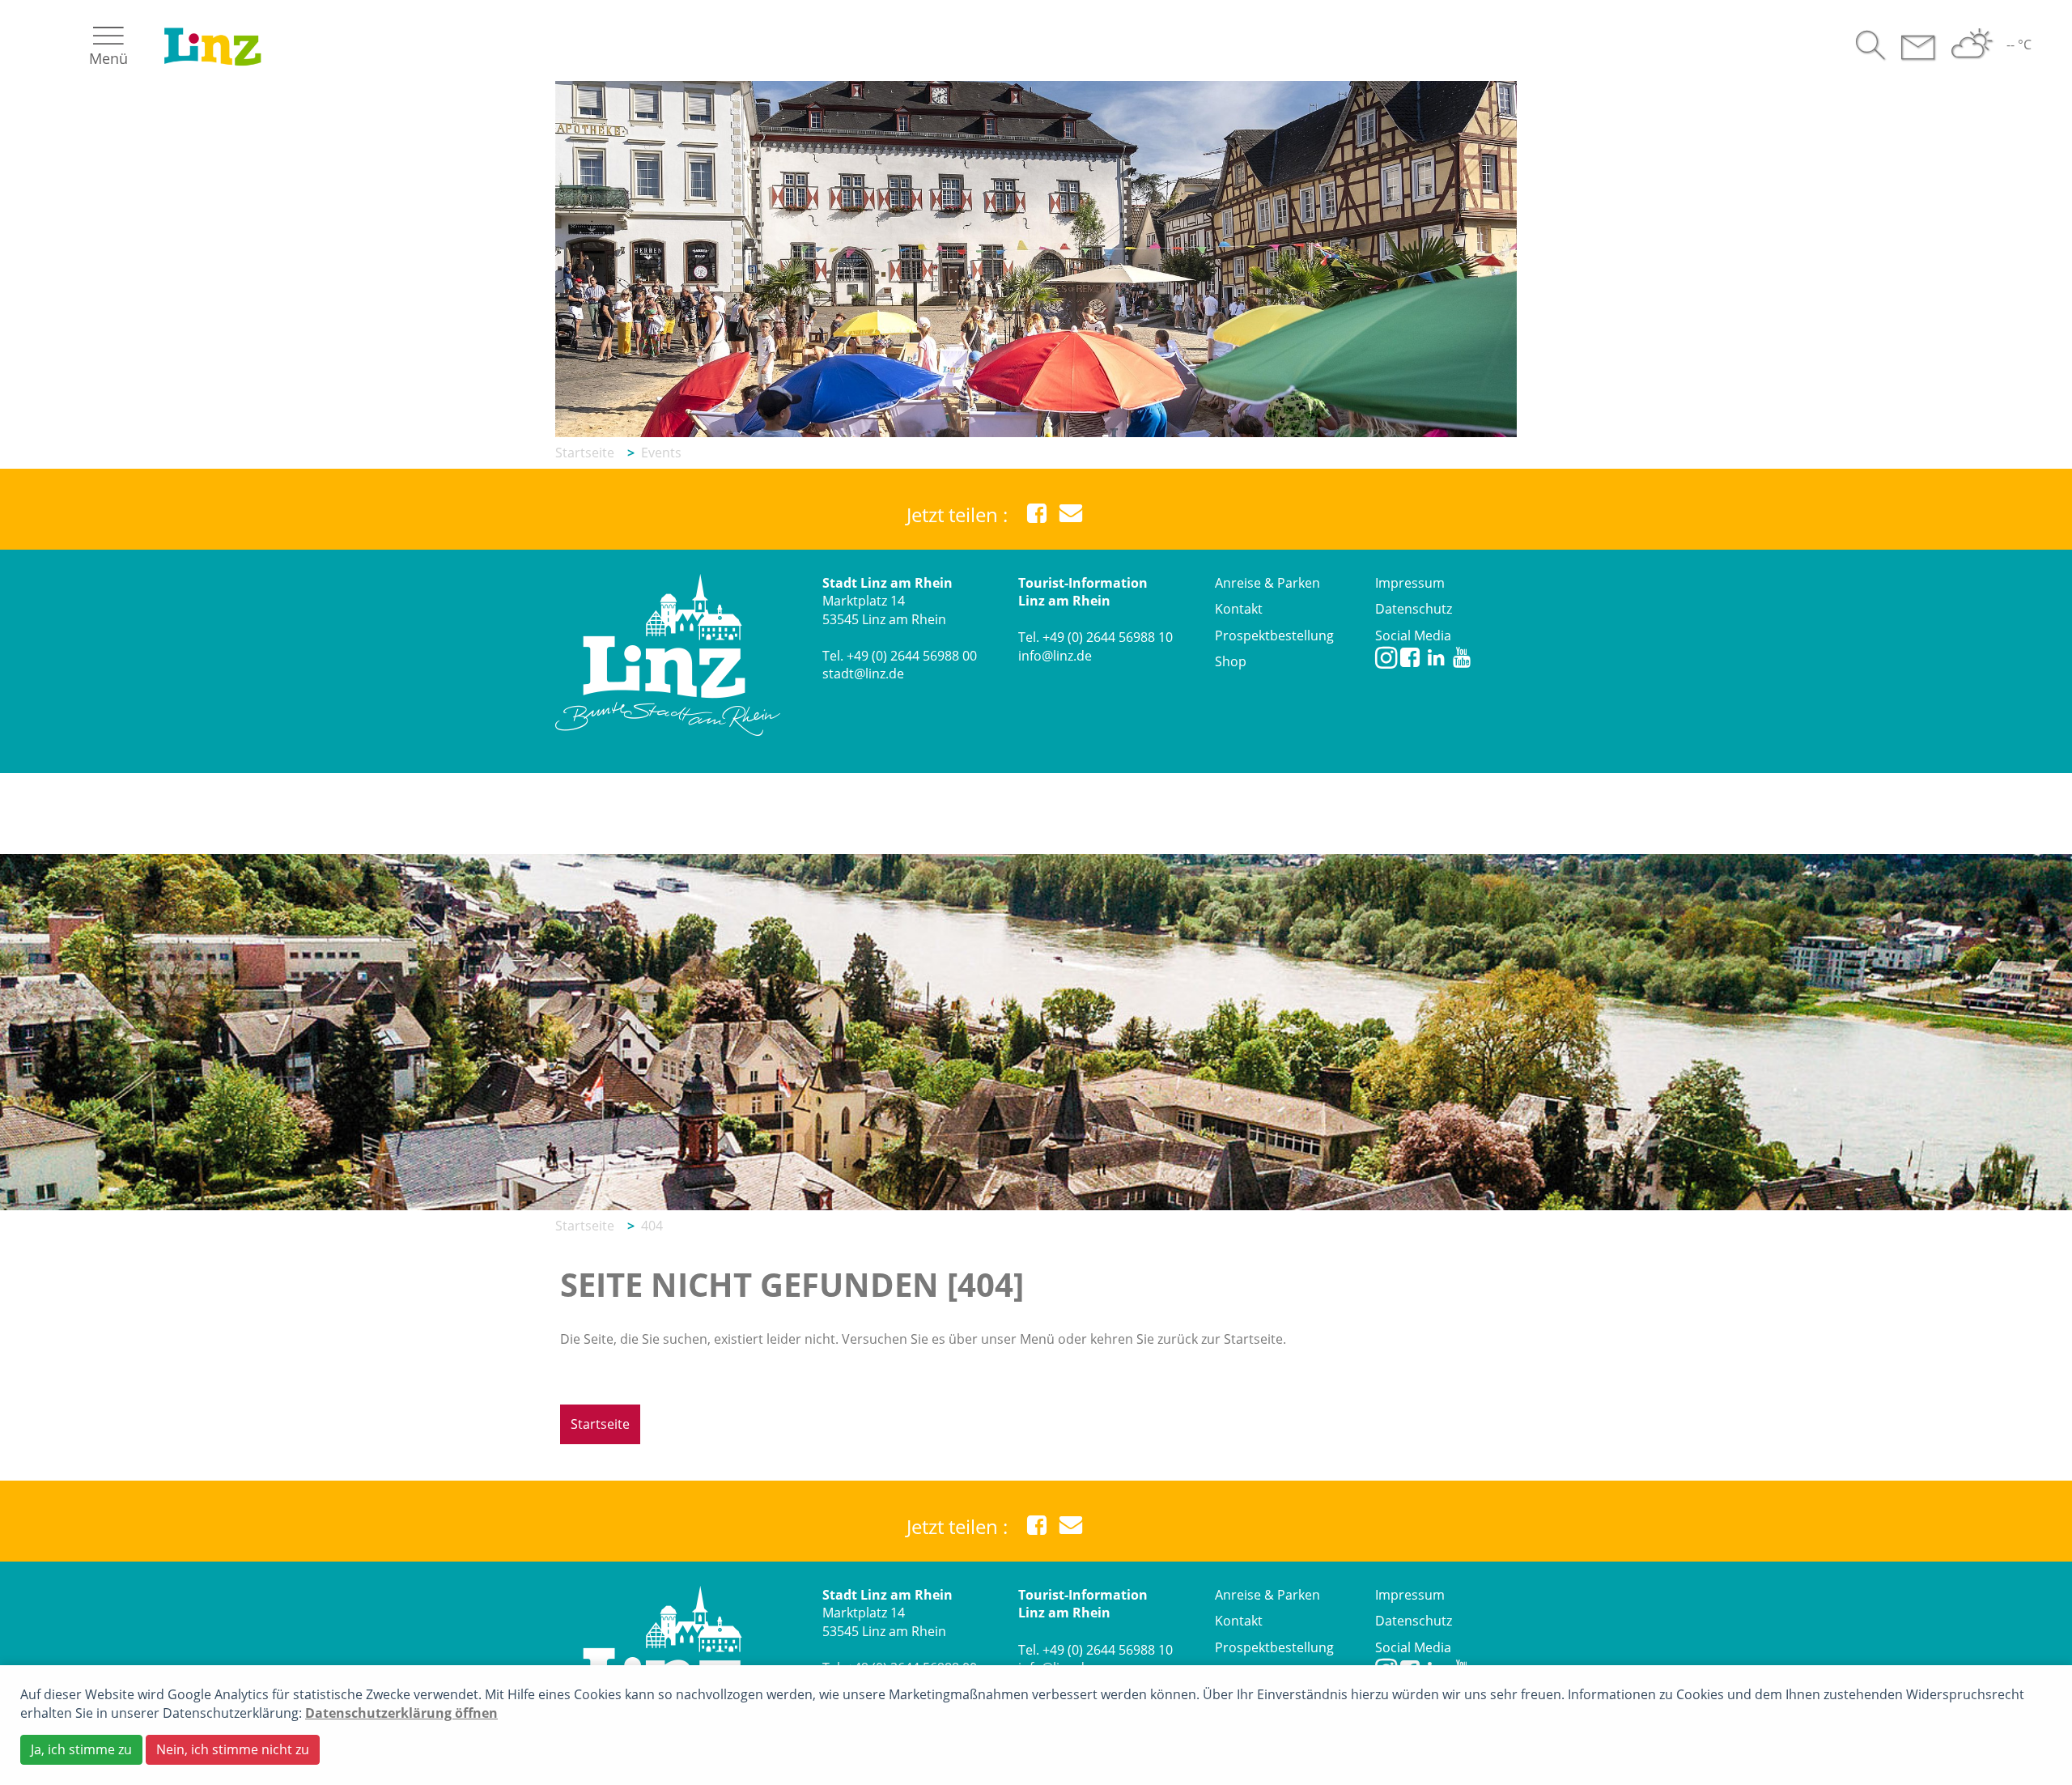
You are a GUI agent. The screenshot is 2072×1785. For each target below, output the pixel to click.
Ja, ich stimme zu (81, 1749)
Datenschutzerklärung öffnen (401, 1713)
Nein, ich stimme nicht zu (233, 1749)
